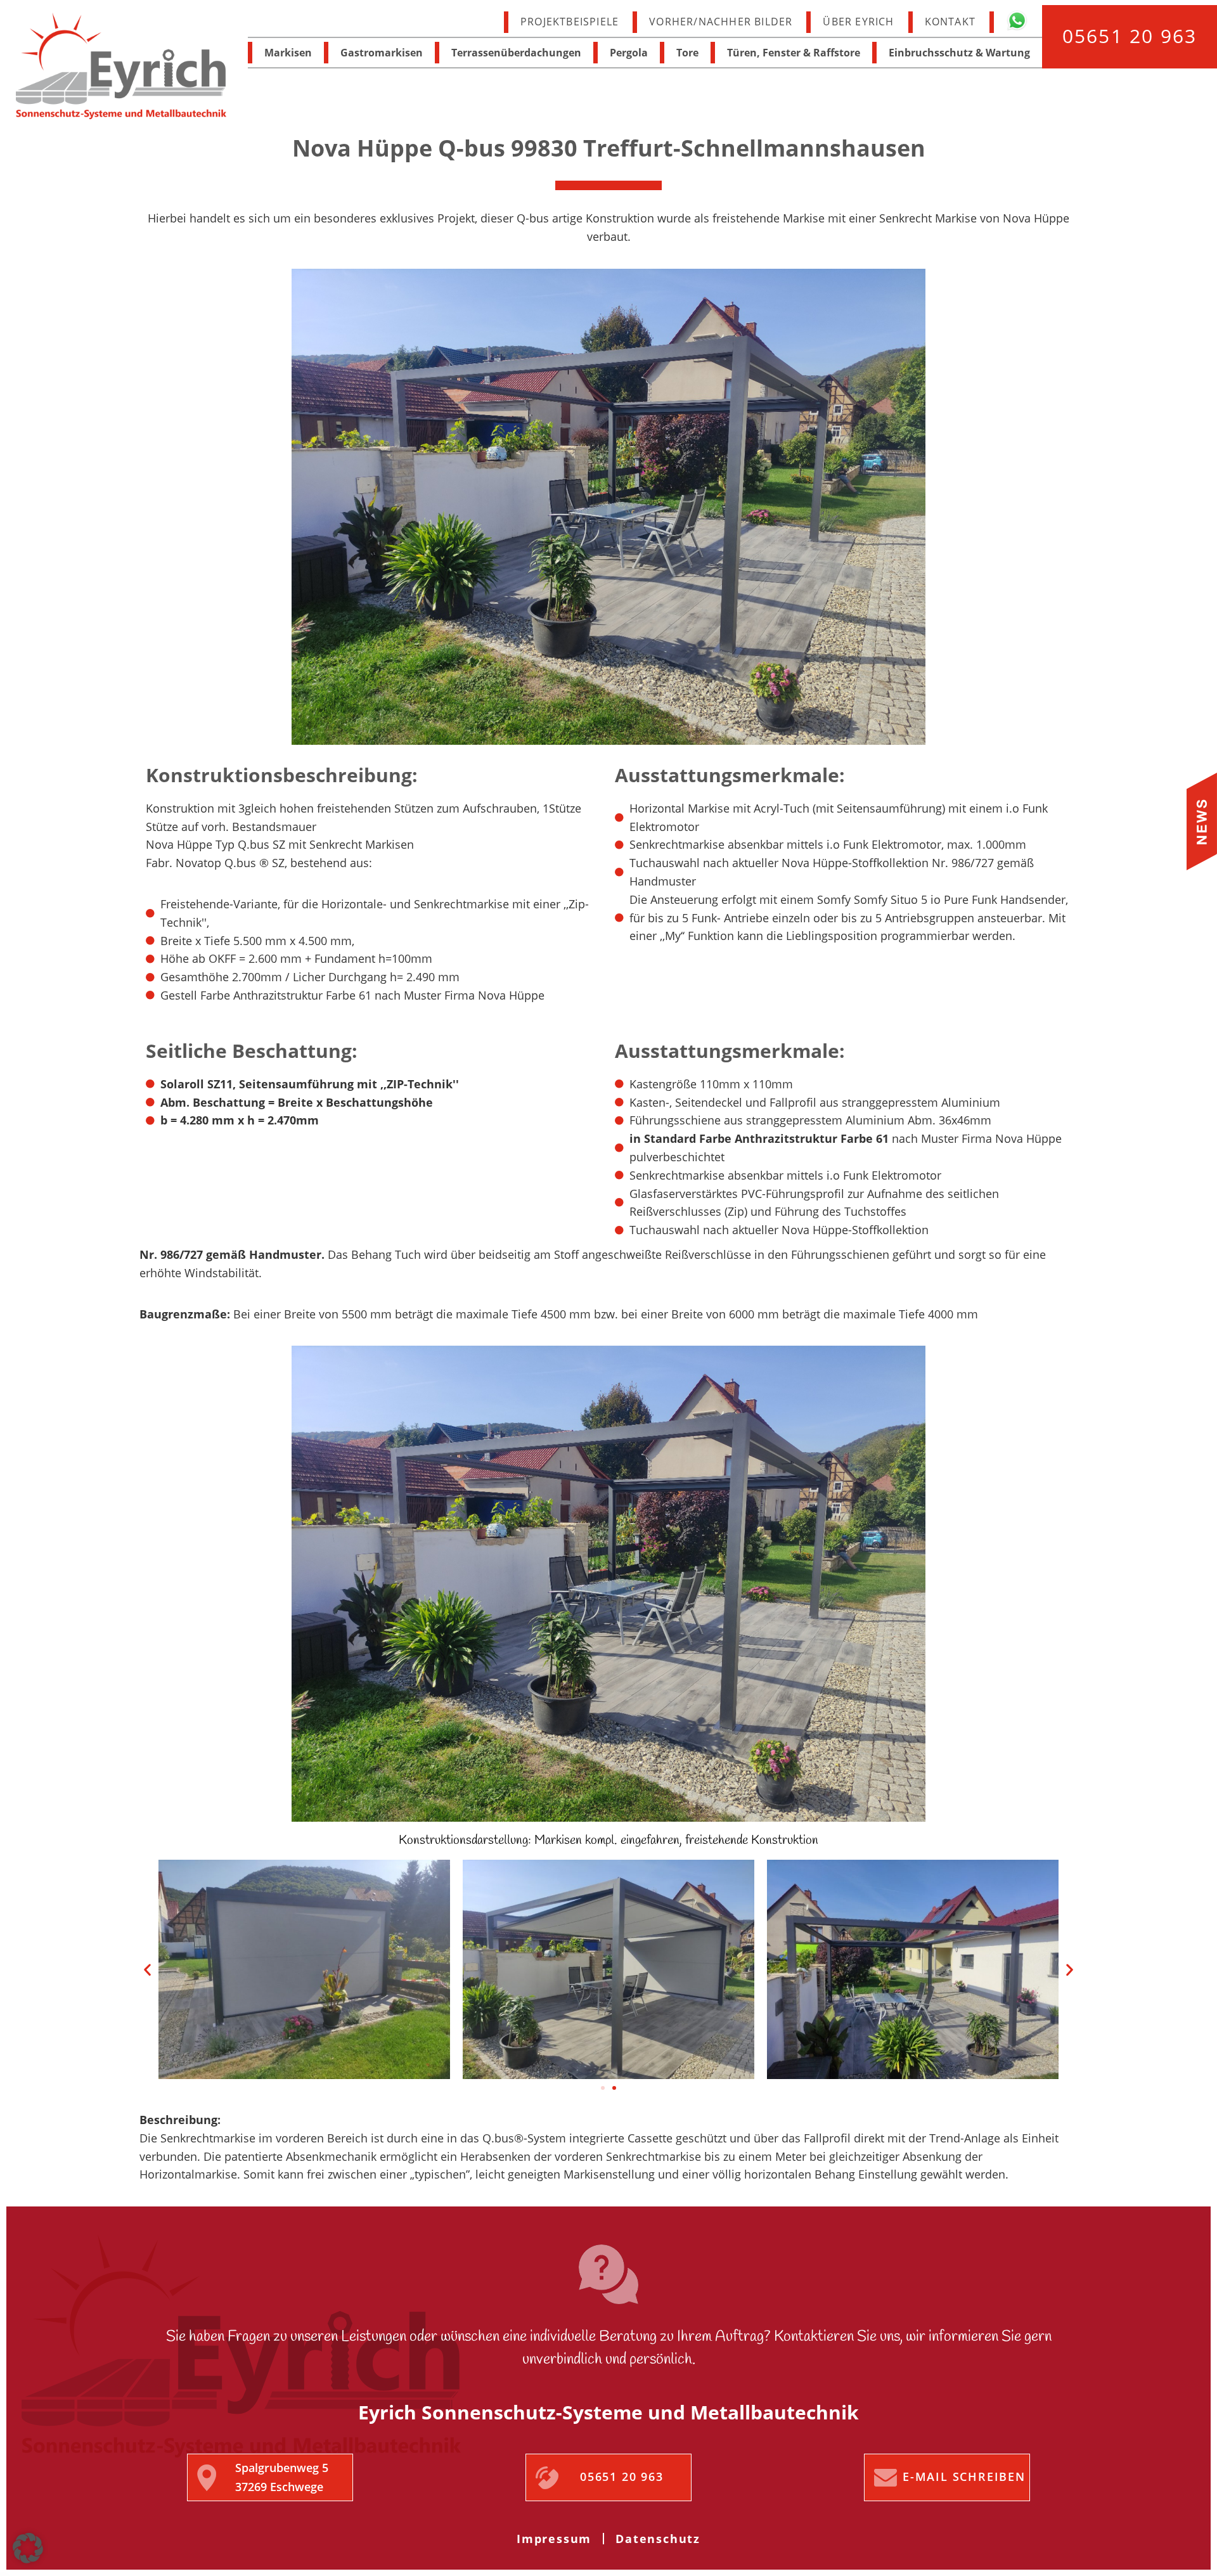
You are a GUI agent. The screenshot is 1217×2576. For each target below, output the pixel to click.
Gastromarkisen (382, 53)
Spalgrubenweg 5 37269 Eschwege (282, 2477)
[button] (147, 1970)
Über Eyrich (858, 22)
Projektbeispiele (570, 22)
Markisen (288, 53)
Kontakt (950, 22)
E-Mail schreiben (964, 2476)
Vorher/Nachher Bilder (721, 22)
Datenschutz (658, 2539)
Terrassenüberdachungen (516, 53)
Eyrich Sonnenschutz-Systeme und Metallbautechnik (121, 67)
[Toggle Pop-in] (1202, 821)
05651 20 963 (1130, 36)
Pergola (629, 53)
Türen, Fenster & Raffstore (794, 53)
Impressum (554, 2539)
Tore (687, 53)
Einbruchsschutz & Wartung (959, 53)
